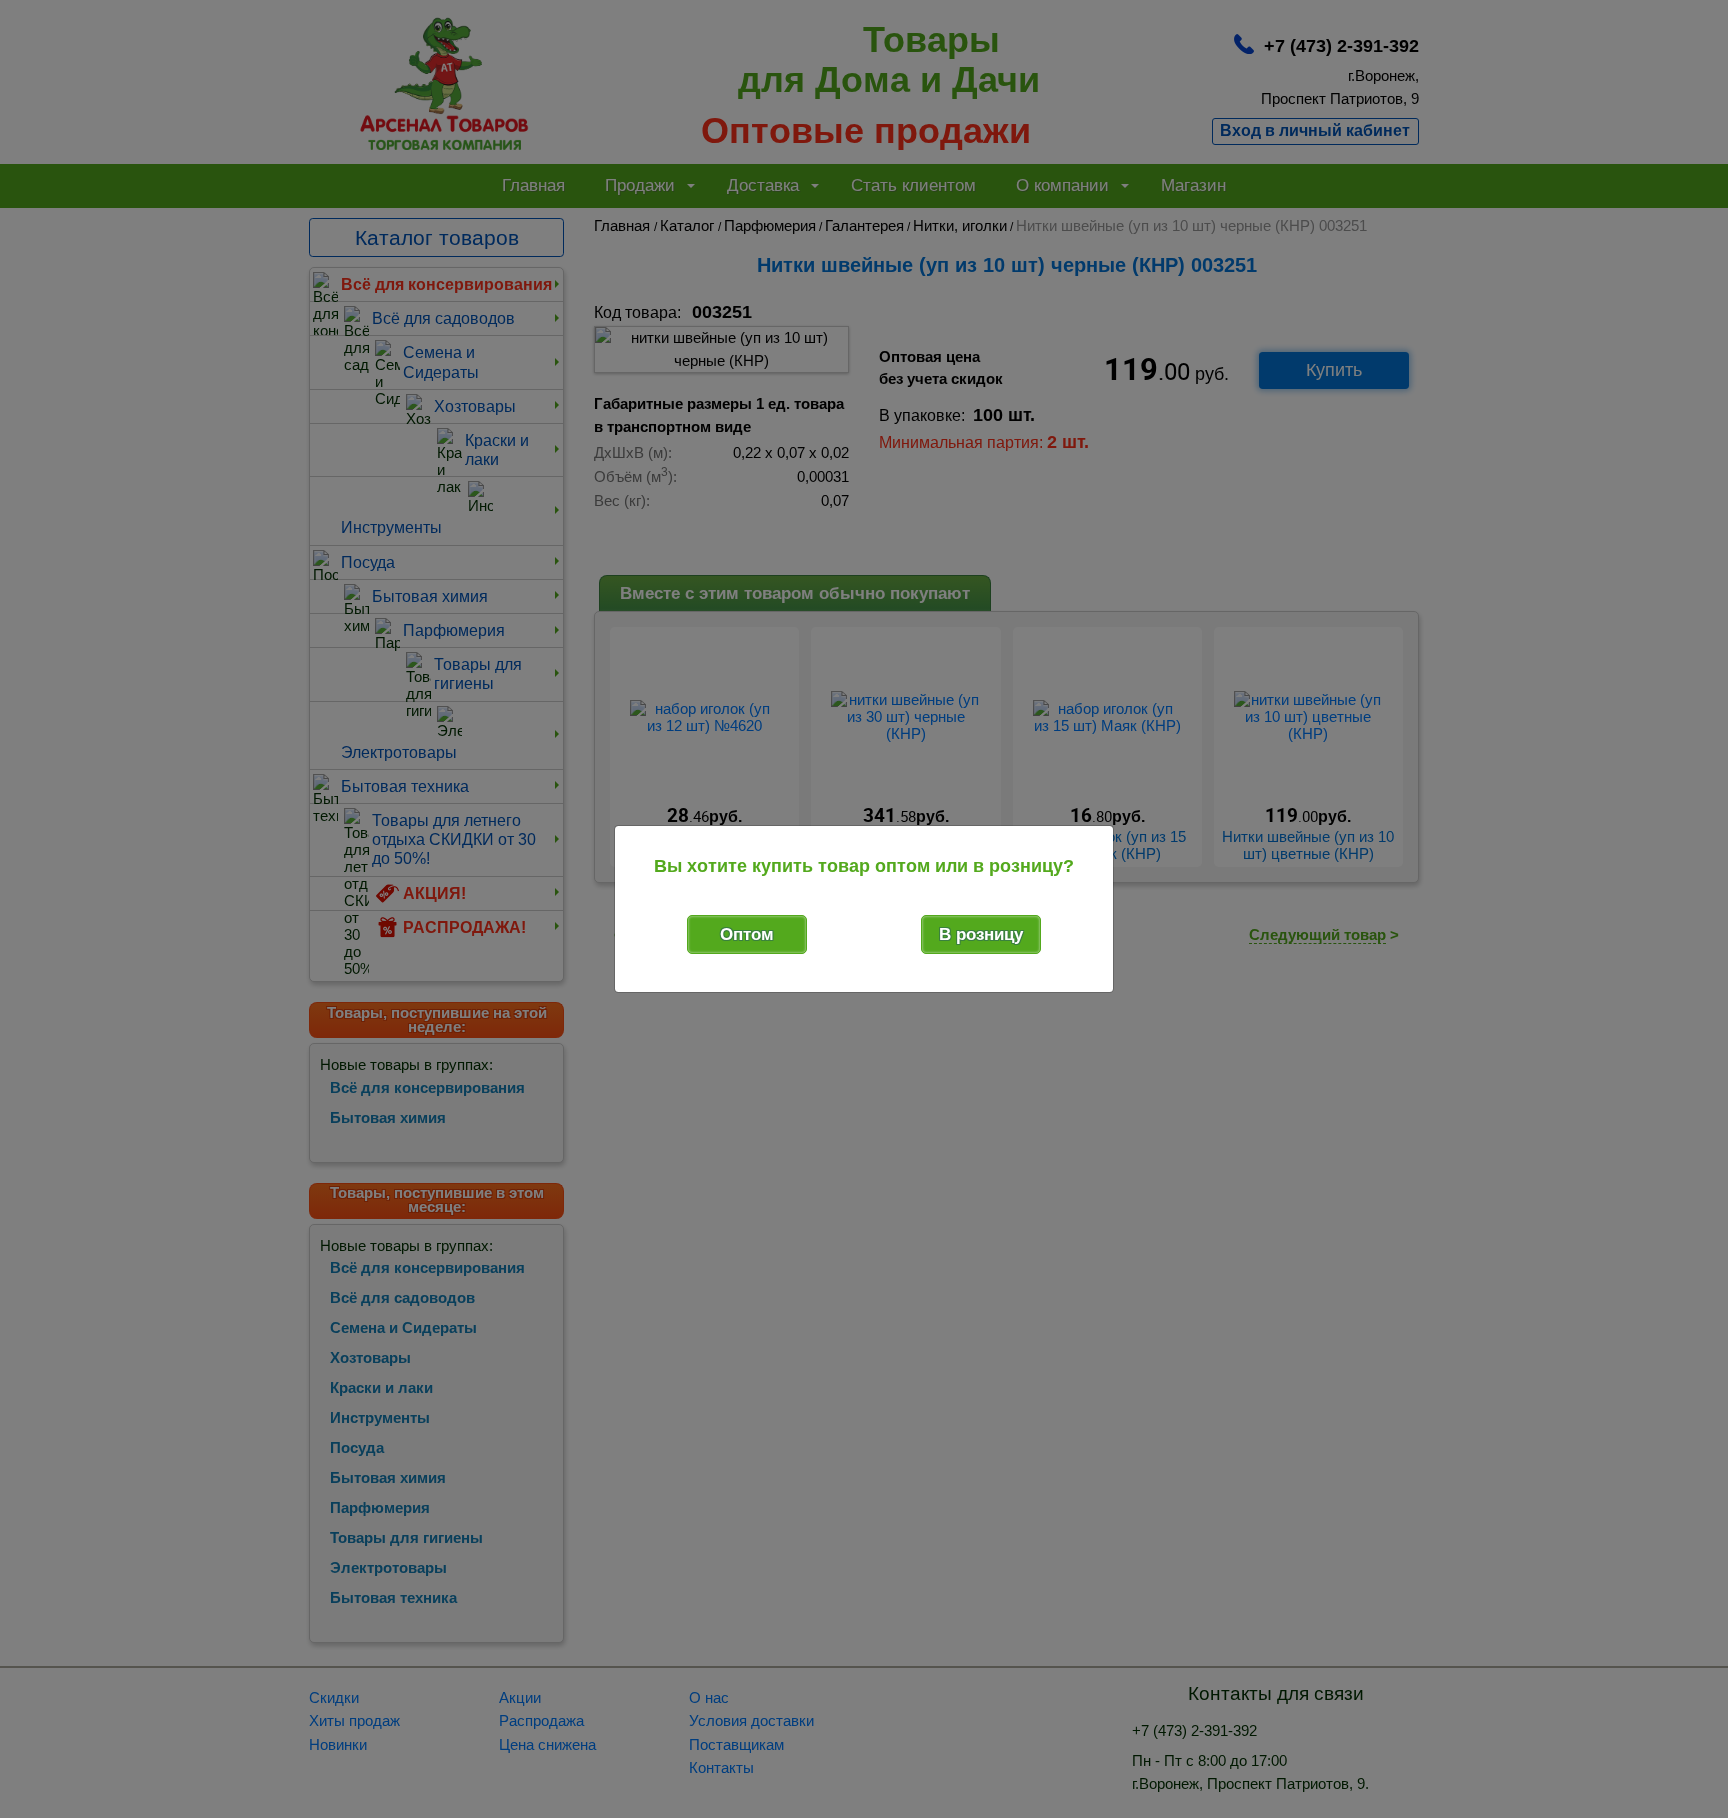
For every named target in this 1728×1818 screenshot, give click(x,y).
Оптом (747, 934)
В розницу (981, 934)
